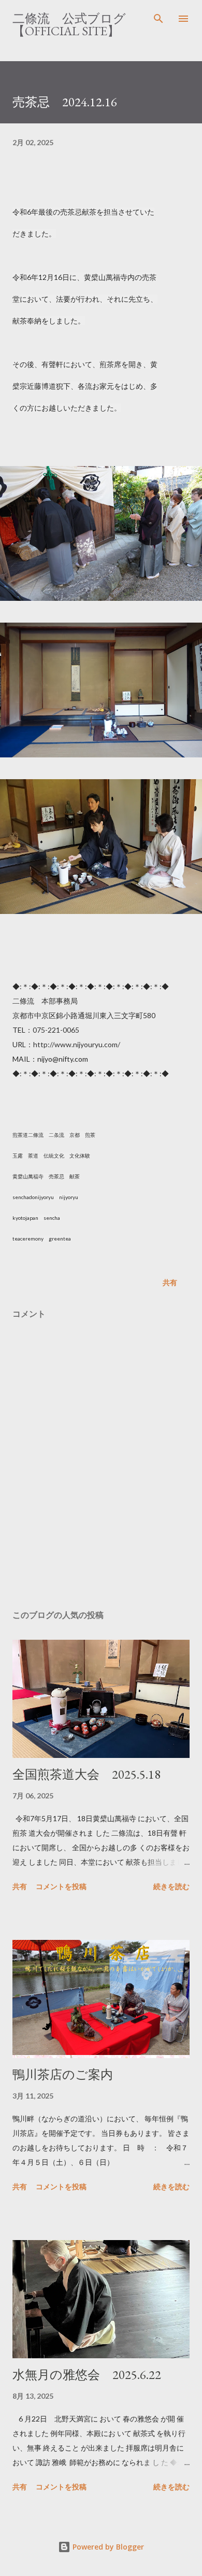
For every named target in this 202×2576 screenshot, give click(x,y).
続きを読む (171, 1886)
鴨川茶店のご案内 (63, 2074)
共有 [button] (170, 1282)
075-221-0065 (56, 1030)
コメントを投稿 (61, 1886)
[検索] (158, 19)
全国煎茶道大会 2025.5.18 (86, 1774)
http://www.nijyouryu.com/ (77, 1044)
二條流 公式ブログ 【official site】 (75, 25)
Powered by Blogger (107, 2547)
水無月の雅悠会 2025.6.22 (87, 2375)
